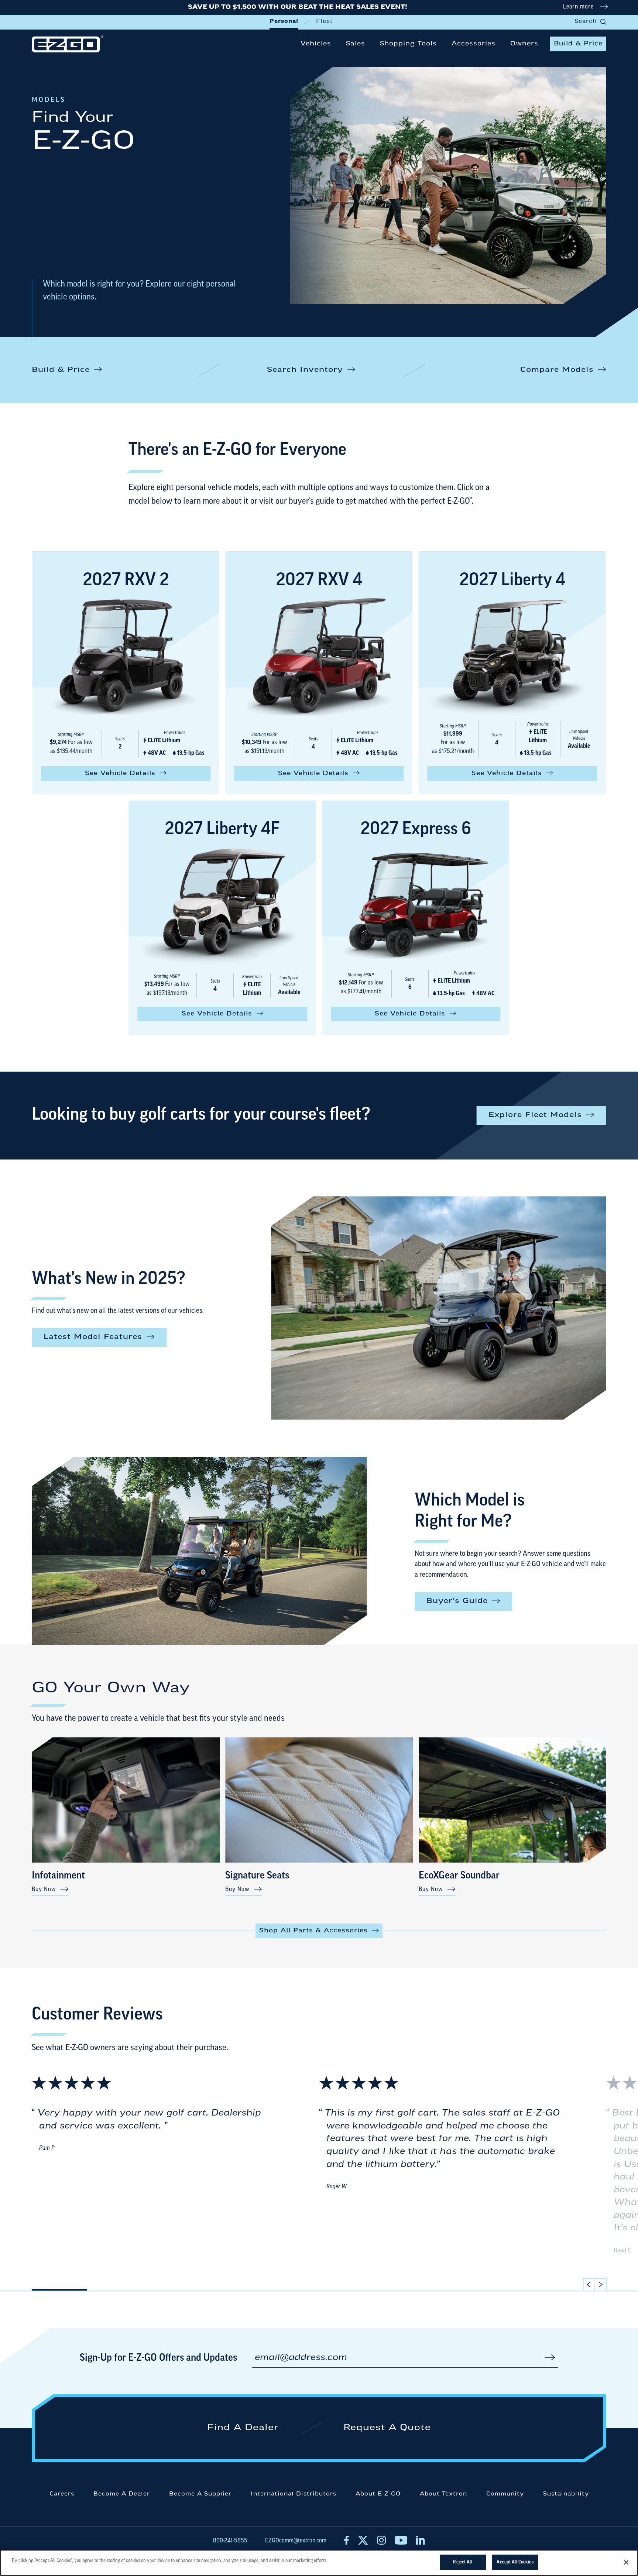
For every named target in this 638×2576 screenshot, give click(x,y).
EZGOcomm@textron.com (296, 2541)
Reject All (462, 2562)
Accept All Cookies (515, 2562)
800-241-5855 (230, 2541)
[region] (319, 2563)
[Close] (626, 2562)
